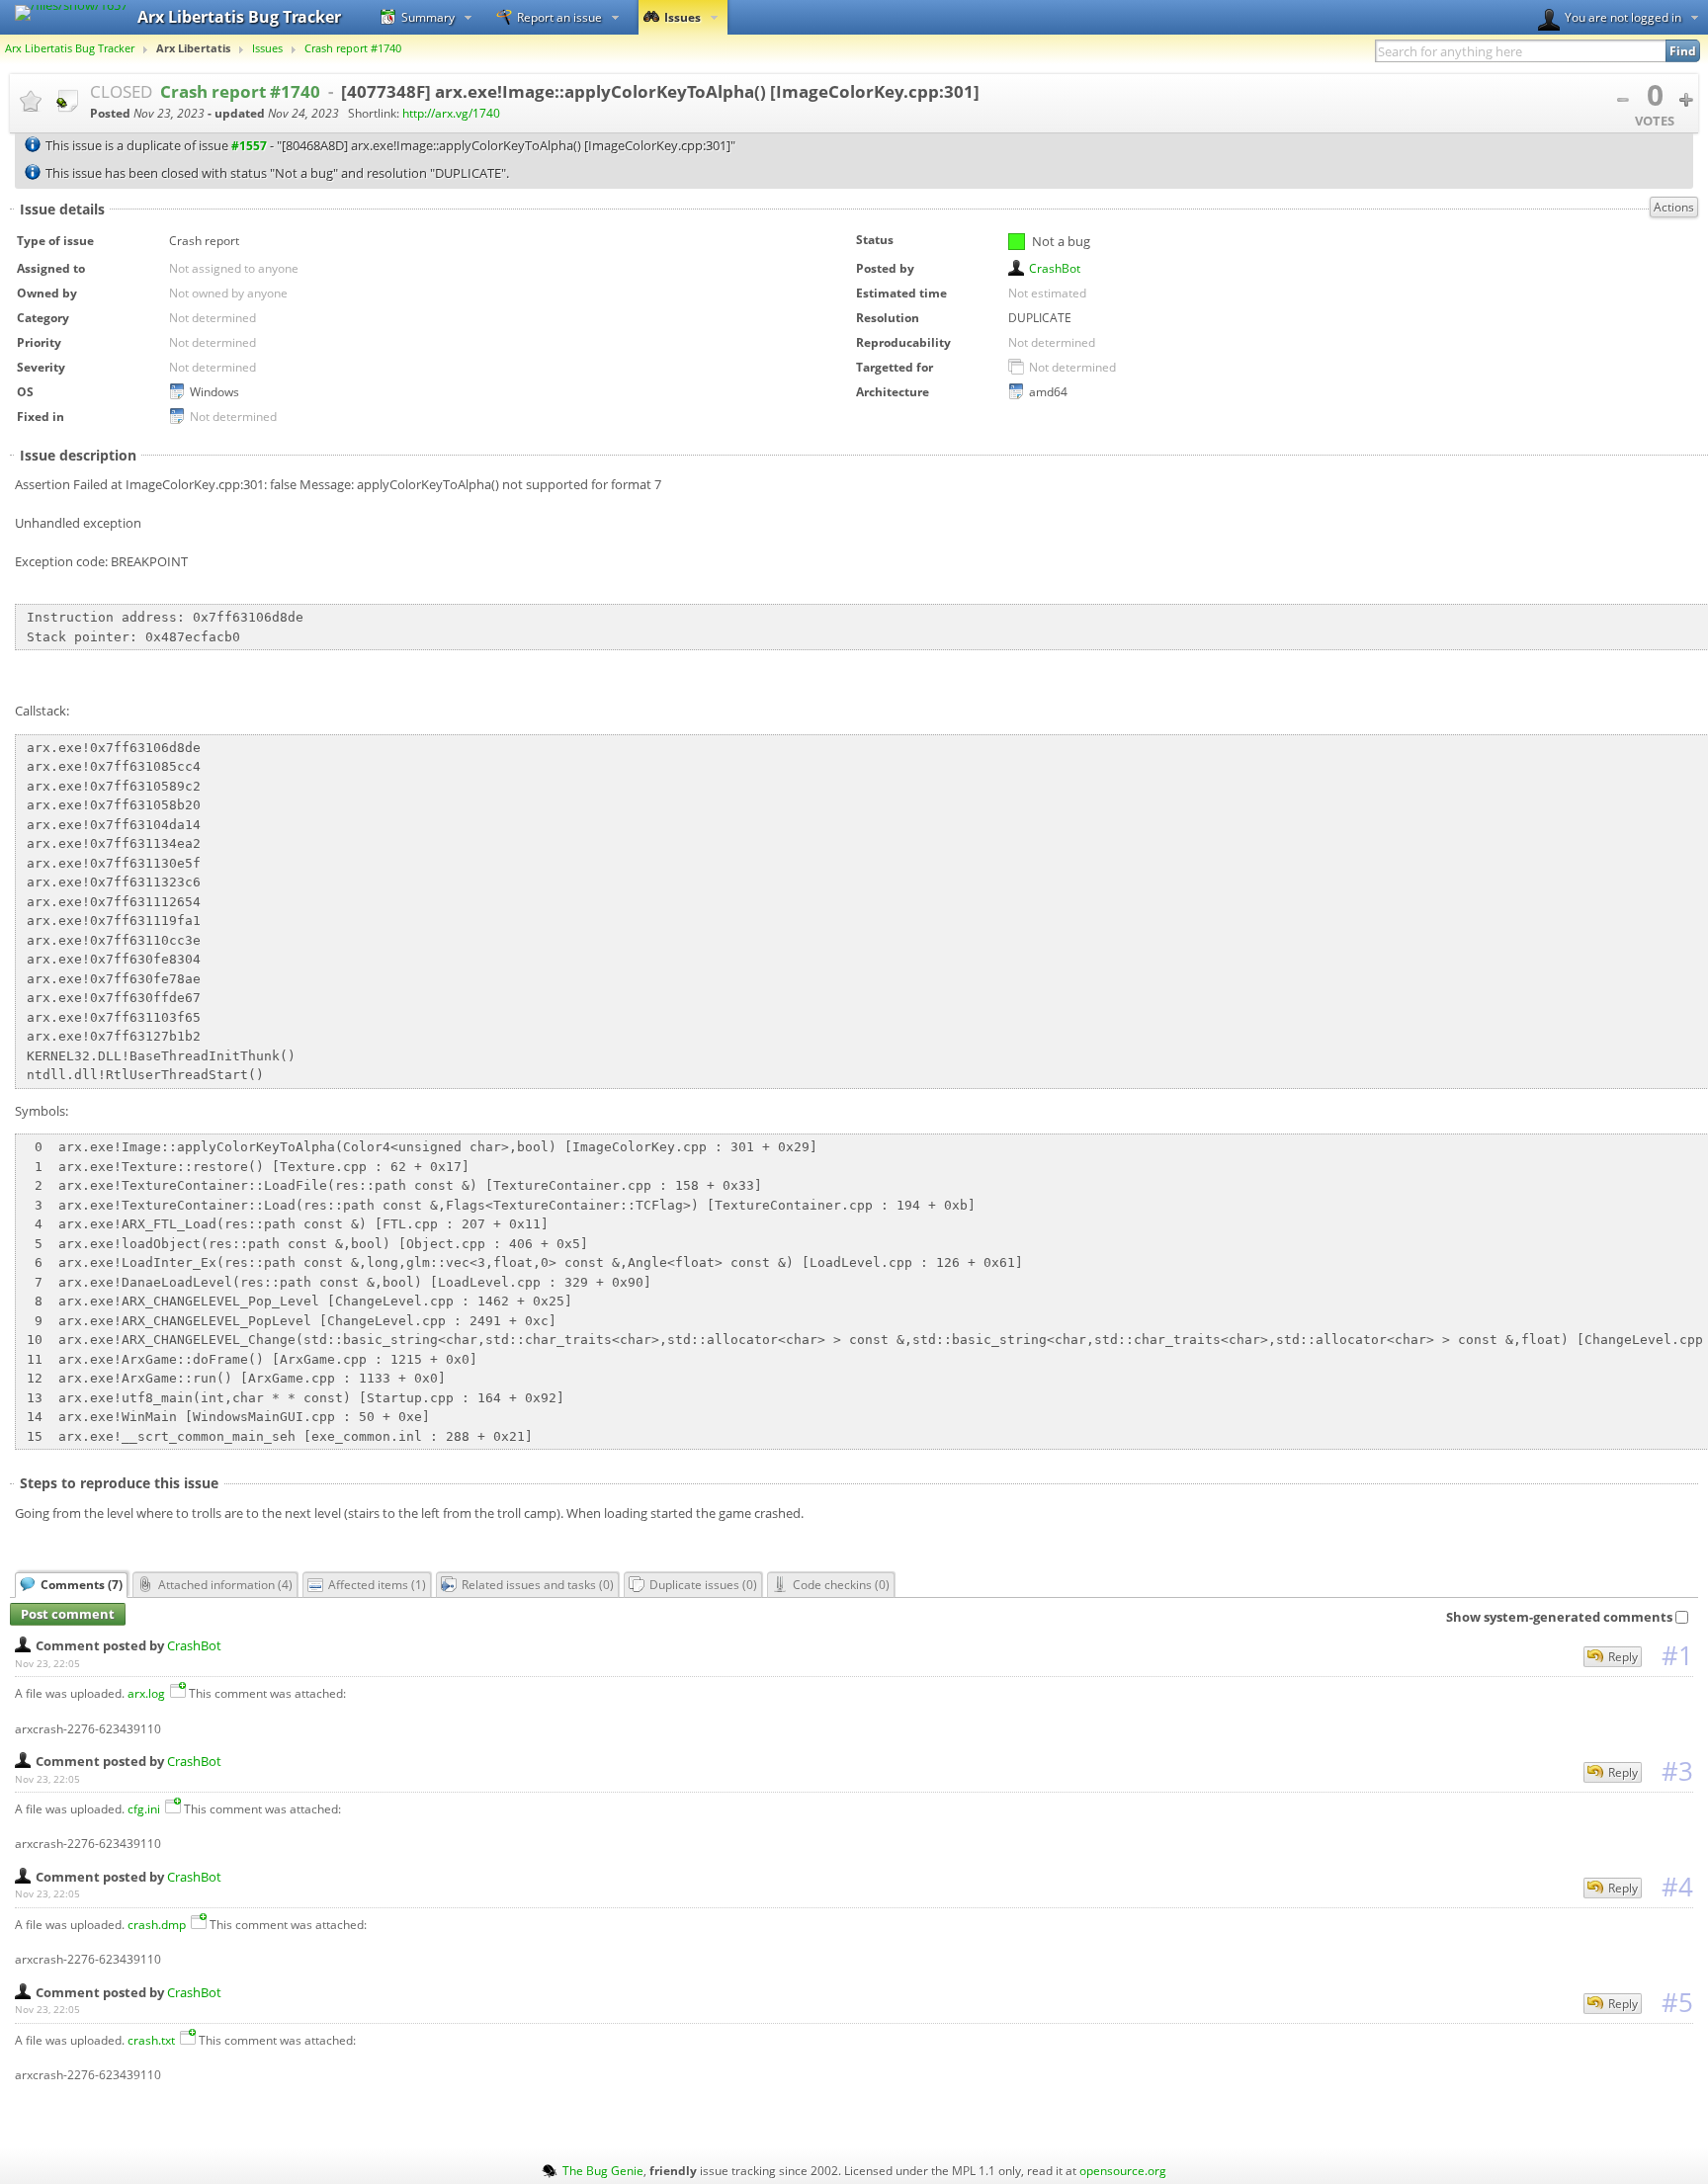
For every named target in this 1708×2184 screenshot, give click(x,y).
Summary (428, 17)
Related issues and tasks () (538, 1584)
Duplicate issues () (703, 1584)
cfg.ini (144, 1808)
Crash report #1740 (353, 48)
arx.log (146, 1693)
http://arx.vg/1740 (451, 113)
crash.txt (151, 2040)
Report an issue (559, 17)
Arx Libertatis (193, 48)
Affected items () (377, 1584)
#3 (1677, 1771)
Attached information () (225, 1584)
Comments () (82, 1584)
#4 (1677, 1887)
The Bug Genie (603, 2170)
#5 (1677, 2002)
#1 (1677, 1655)
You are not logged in (1623, 17)
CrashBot (1055, 268)
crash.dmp (157, 1924)
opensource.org (1123, 2170)
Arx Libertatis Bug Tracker (70, 48)
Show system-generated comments (1559, 1617)
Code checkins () (841, 1584)
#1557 (249, 146)
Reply (1623, 1657)
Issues (683, 17)
